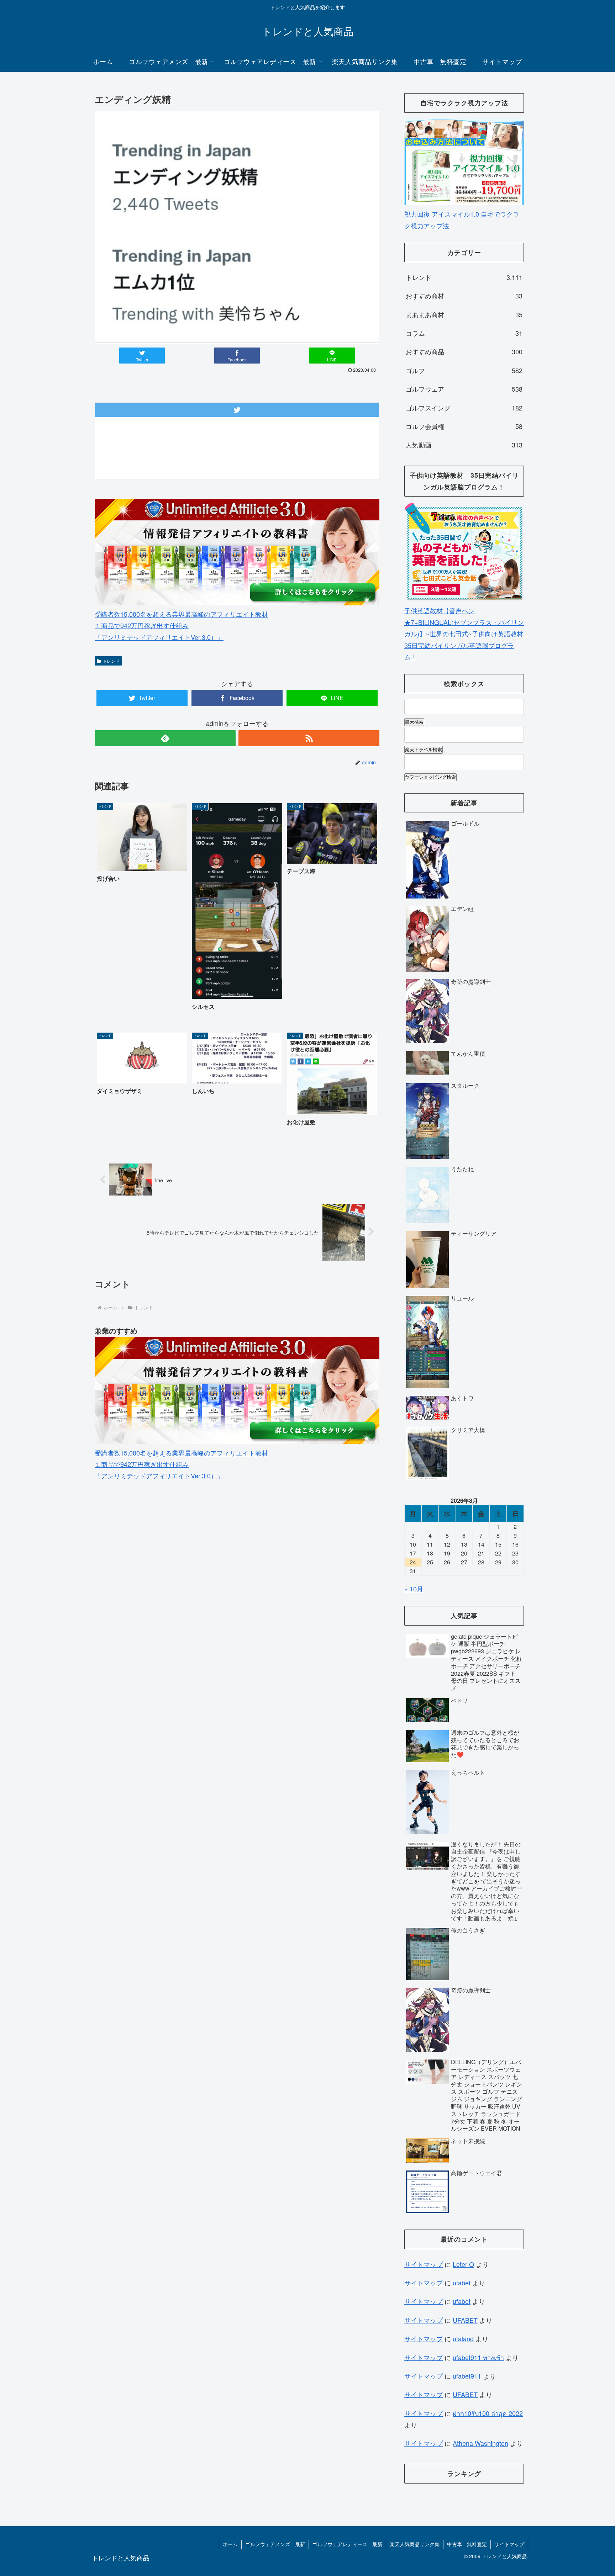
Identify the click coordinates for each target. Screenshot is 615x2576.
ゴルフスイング (464, 408)
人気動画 (464, 445)
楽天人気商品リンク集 (415, 2544)
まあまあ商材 (464, 314)
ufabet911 (467, 2376)
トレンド (111, 661)
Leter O (463, 2264)
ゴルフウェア (464, 389)
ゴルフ (464, 370)
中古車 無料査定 (467, 2544)
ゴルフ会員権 (464, 426)
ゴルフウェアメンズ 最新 (275, 2544)
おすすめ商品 (464, 351)
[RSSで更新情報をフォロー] (309, 738)
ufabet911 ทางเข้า (478, 2357)
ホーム (230, 2544)
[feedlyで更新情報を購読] (165, 738)
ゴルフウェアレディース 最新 (347, 2544)
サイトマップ (424, 2264)
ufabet (462, 2283)
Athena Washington (480, 2443)
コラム (464, 333)
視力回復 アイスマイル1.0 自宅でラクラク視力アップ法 (462, 219)
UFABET (465, 2320)
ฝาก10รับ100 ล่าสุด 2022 (488, 2413)
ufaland (463, 2338)
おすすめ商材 (464, 296)
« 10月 (414, 1589)
